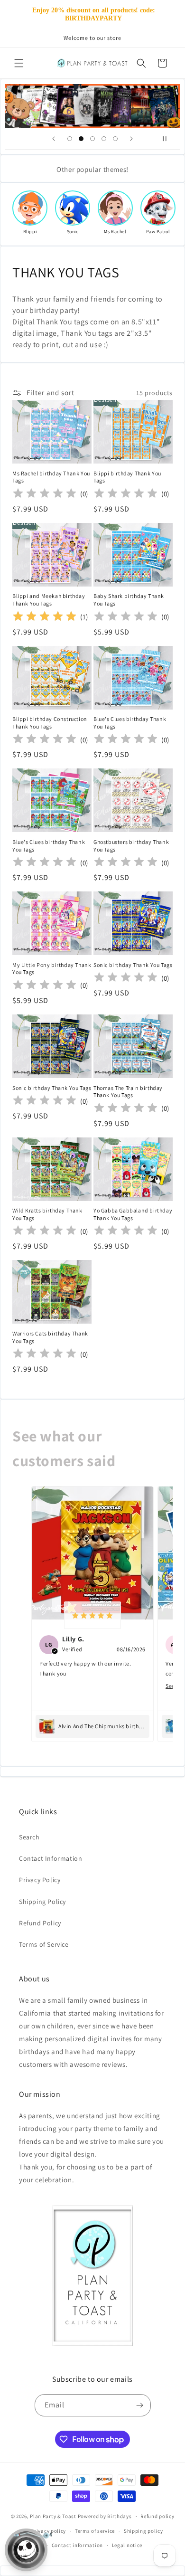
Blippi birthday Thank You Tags (127, 477)
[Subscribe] (140, 2405)
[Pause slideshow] (169, 139)
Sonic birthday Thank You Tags (133, 965)
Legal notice (127, 2545)
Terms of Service (44, 1944)
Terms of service (95, 2531)
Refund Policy (40, 1923)
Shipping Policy (42, 1902)
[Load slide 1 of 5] (70, 139)
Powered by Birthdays (105, 2516)
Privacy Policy (40, 1880)
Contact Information (51, 1858)
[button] (19, 63)
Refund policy (157, 2516)
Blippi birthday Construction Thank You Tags (50, 723)
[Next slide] (131, 139)
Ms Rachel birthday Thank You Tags (51, 477)
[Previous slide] (54, 139)
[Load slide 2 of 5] (81, 139)
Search (29, 1837)
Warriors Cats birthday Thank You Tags (50, 1337)
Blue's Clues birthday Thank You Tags (130, 723)
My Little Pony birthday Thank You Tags (52, 969)
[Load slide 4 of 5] (104, 139)
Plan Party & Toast (53, 2516)
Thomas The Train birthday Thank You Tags (128, 1092)
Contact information (77, 2545)
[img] (45, 617)
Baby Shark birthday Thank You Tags (129, 600)
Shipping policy (143, 2531)
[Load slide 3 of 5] (92, 139)
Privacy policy (48, 2531)
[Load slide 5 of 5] (115, 139)
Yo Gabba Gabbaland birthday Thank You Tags (133, 1214)
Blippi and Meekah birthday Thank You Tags (49, 600)
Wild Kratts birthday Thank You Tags (47, 1214)
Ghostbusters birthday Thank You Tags (131, 846)
